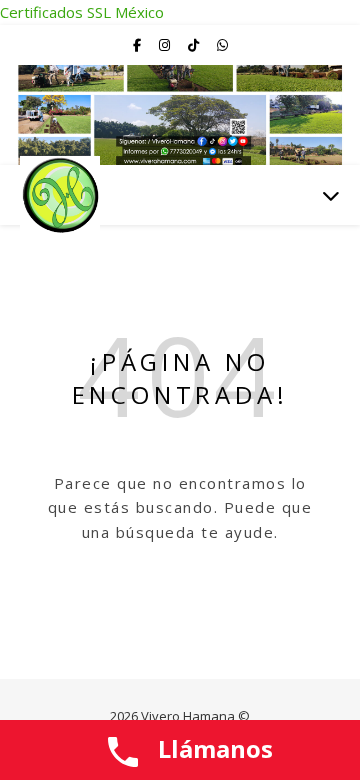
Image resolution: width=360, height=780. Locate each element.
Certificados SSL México (82, 12)
